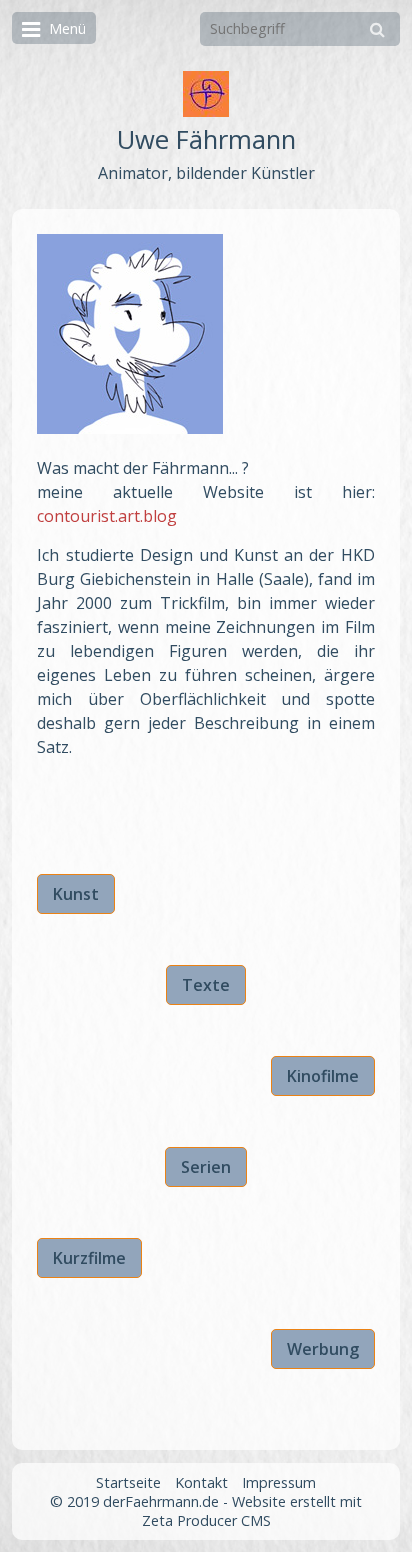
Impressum (279, 1482)
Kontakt (201, 1482)
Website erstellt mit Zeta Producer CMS (252, 1511)
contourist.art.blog (107, 516)
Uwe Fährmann (206, 139)
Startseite (128, 1482)
